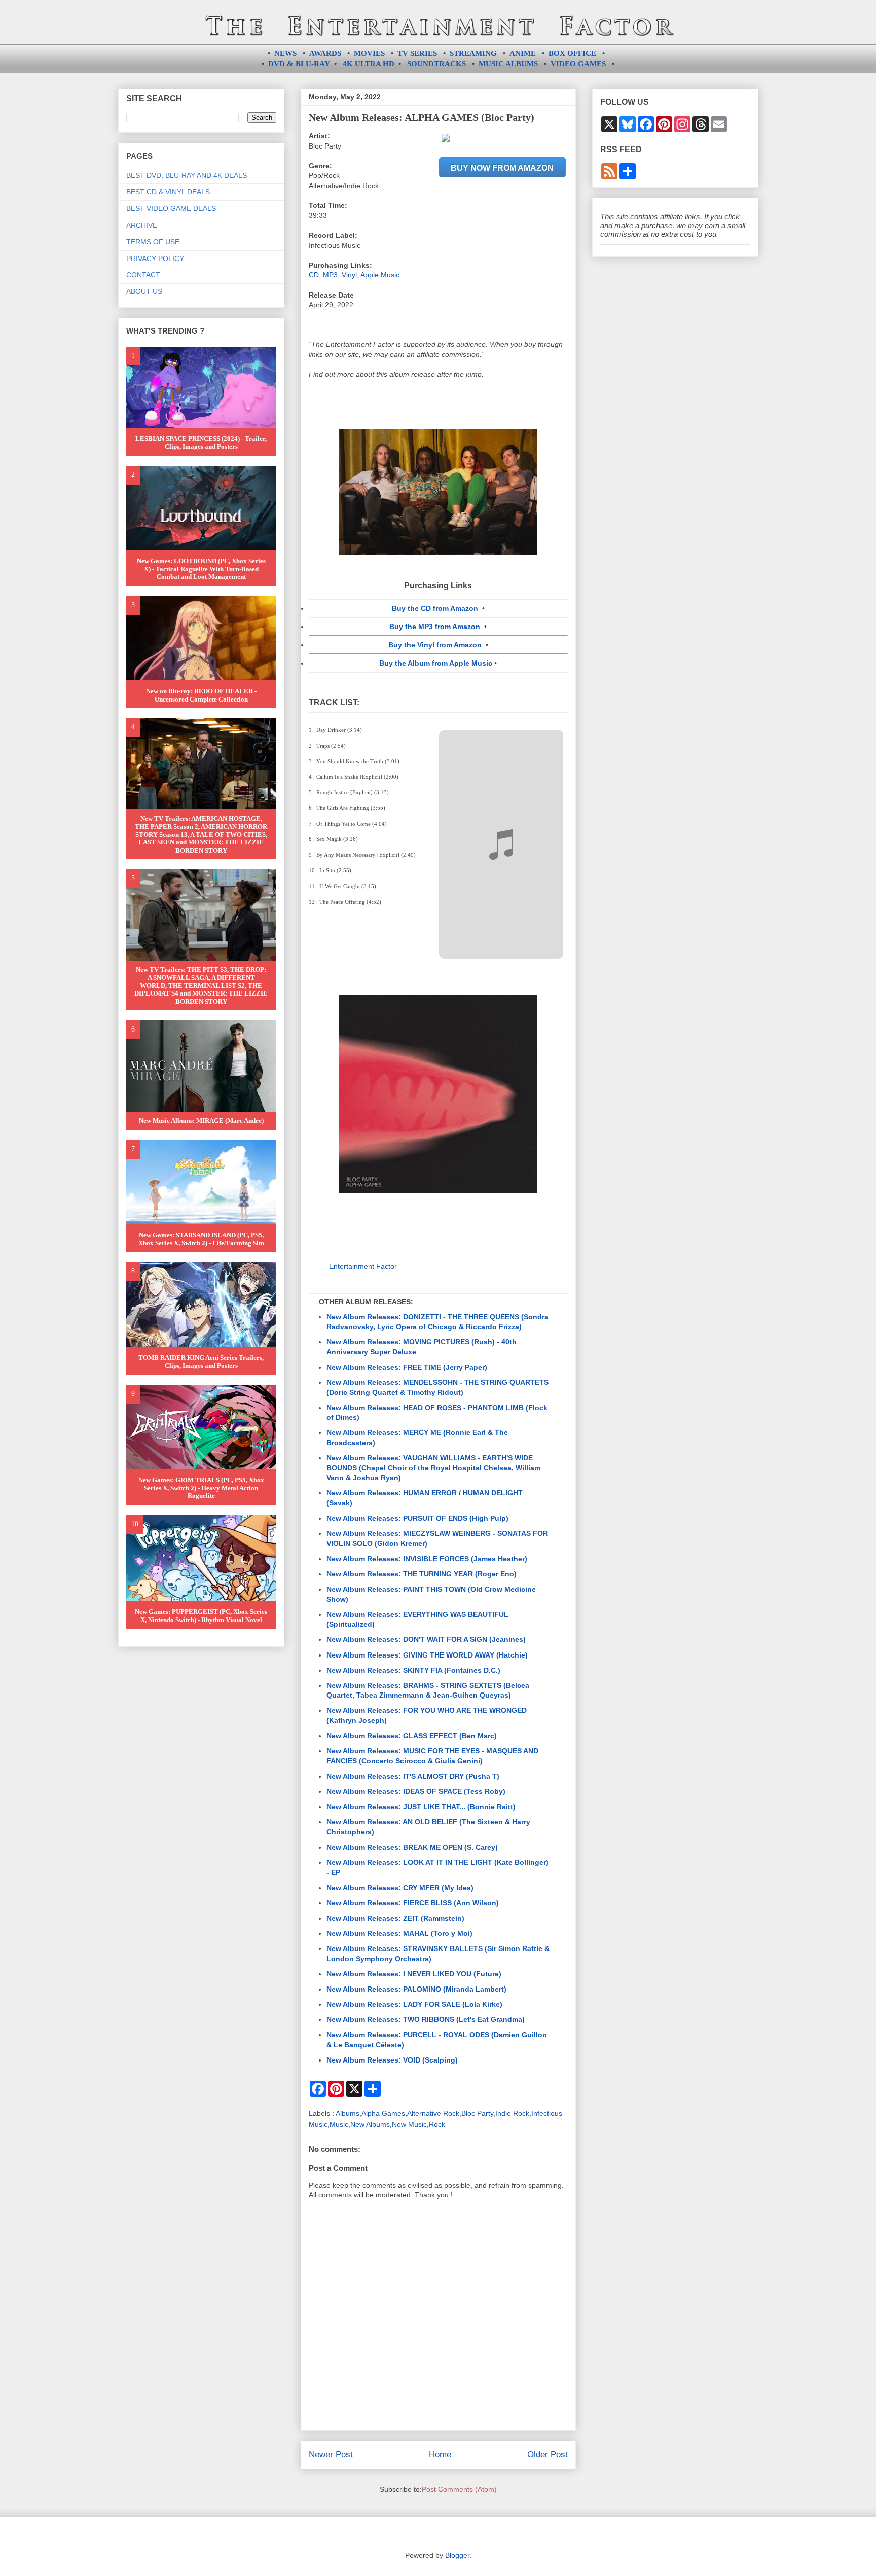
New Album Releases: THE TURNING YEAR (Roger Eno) (422, 1574)
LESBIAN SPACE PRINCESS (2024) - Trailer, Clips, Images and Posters (201, 443)
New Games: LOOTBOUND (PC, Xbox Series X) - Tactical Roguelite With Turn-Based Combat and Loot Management (201, 569)
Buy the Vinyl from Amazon (435, 645)
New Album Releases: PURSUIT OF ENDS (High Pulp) (417, 1518)
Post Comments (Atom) (459, 2489)
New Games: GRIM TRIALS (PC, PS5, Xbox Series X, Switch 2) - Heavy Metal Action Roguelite (201, 1488)
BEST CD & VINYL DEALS (168, 192)
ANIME (523, 53)
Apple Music (380, 275)
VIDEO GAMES (578, 64)
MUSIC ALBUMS (508, 64)
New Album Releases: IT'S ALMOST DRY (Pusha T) (413, 1776)
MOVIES (369, 53)
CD (314, 275)
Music (339, 2124)
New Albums (370, 2124)
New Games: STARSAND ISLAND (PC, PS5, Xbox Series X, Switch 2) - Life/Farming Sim (201, 1239)
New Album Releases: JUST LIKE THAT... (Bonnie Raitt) (421, 1807)
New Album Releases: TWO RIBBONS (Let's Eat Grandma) (426, 2019)
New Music (409, 2124)
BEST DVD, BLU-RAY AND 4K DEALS (187, 175)
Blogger (457, 2555)
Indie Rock (512, 2113)
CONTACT (143, 275)
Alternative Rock (433, 2113)
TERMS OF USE (153, 242)
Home (440, 2455)
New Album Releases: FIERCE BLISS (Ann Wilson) (413, 1903)
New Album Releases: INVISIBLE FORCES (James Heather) (427, 1559)
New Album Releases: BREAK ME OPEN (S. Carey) (412, 1847)
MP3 (330, 275)
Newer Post (331, 2455)
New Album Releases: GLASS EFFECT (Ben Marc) (412, 1736)
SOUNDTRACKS (436, 64)
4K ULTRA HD (369, 64)
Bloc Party (477, 2113)
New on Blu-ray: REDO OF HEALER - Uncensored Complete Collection (201, 695)
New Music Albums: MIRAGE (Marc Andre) (201, 1120)
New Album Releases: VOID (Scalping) (392, 2060)
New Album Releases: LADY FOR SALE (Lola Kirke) (414, 2004)
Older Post (547, 2455)
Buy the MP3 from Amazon (435, 627)
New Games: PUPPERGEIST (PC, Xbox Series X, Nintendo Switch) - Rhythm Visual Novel (201, 1616)
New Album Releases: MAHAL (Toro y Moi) (399, 1933)
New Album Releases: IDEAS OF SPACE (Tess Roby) (416, 1791)
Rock (437, 2124)
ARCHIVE (142, 225)
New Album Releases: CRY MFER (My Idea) (400, 1888)
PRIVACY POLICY (155, 259)
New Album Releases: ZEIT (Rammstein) (395, 1918)
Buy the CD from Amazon (435, 608)
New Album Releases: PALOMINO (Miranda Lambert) (416, 1989)
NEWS (285, 53)
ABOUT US (144, 291)
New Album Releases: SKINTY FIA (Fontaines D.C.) (413, 1670)
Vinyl (349, 275)
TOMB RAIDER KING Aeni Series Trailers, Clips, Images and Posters (201, 1362)
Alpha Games (383, 2113)
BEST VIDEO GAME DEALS (171, 208)
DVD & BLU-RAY (299, 64)
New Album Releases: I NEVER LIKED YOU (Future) (414, 1974)
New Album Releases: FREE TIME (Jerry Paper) (407, 1367)
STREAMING (473, 53)
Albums (348, 2113)
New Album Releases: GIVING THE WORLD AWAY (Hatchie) (427, 1655)
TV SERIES (417, 53)
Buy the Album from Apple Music (436, 663)
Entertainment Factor (363, 1266)
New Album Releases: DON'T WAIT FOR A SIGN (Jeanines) (426, 1639)
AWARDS (325, 53)
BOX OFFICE (572, 53)
